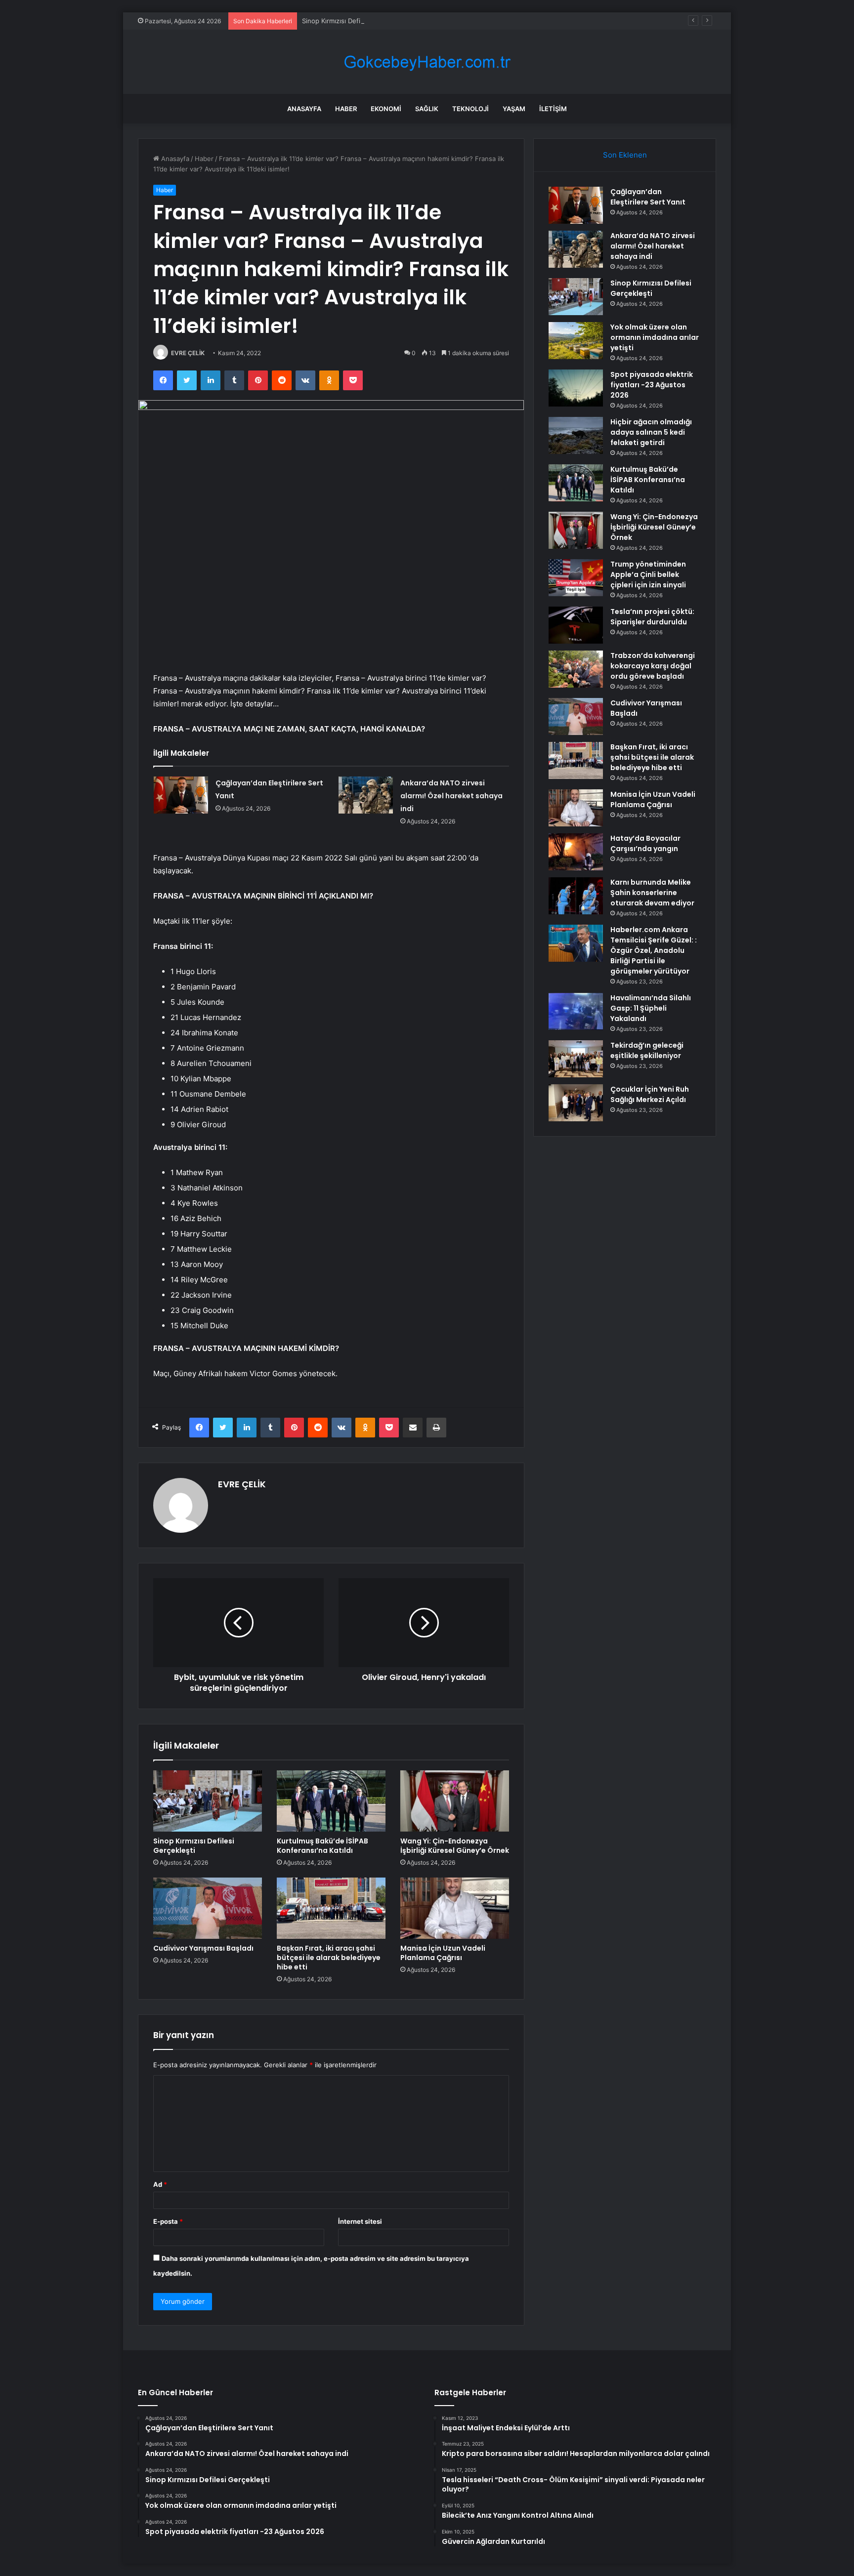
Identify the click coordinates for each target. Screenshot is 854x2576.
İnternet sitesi (360, 2221)
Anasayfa (304, 109)
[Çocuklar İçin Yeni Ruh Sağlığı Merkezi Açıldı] (576, 1103)
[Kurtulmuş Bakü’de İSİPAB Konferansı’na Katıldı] (331, 1801)
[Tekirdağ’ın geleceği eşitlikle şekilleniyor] (576, 1059)
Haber (346, 109)
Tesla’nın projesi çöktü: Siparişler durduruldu (652, 617)
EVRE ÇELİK (188, 353)
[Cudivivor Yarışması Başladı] (208, 1908)
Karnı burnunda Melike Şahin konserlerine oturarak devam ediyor (652, 893)
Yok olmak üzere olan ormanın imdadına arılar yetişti (655, 337)
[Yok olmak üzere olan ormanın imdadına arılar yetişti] (576, 341)
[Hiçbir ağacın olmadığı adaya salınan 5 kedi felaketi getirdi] (576, 435)
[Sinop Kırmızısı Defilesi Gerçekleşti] (208, 1801)
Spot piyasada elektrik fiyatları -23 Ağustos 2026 (652, 385)
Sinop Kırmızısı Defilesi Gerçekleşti (355, 21)
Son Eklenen (625, 155)
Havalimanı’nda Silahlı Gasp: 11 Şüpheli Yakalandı (651, 1008)
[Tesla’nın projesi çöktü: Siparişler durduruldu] (576, 625)
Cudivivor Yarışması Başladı (203, 1948)
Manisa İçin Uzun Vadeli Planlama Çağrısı (443, 1953)
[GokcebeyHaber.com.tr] (427, 62)
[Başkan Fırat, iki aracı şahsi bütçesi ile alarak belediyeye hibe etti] (331, 1908)
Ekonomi (386, 109)
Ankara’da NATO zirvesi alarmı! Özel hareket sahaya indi (451, 796)
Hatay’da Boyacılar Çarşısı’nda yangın (645, 843)
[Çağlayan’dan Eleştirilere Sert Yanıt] (181, 795)
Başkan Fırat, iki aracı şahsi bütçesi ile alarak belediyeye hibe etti (329, 1958)
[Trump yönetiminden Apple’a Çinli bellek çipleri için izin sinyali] (576, 578)
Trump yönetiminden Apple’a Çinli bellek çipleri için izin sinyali (648, 574)
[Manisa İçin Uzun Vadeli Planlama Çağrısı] (455, 1908)
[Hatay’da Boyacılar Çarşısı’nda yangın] (576, 852)
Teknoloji (470, 109)
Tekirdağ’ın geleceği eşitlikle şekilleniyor (647, 1050)
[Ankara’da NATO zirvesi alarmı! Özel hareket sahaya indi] (366, 795)
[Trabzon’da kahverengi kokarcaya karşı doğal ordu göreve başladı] (576, 669)
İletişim (553, 109)
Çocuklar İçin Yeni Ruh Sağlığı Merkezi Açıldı (650, 1094)
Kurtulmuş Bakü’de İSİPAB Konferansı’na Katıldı (322, 1846)
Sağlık (427, 109)
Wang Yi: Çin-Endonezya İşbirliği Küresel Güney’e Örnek (455, 1846)
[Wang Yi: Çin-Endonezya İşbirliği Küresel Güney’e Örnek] (455, 1801)
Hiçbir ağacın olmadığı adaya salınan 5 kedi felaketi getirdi (651, 432)
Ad (160, 2184)
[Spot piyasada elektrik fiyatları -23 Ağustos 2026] (576, 388)
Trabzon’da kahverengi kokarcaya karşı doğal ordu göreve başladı (653, 666)
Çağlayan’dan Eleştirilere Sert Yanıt (648, 197)
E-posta (168, 2221)
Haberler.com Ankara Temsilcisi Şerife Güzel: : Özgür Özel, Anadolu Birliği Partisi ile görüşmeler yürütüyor (654, 950)
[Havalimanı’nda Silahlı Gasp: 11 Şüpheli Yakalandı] (576, 1011)
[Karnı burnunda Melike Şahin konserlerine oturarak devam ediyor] (576, 896)
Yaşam (514, 109)
